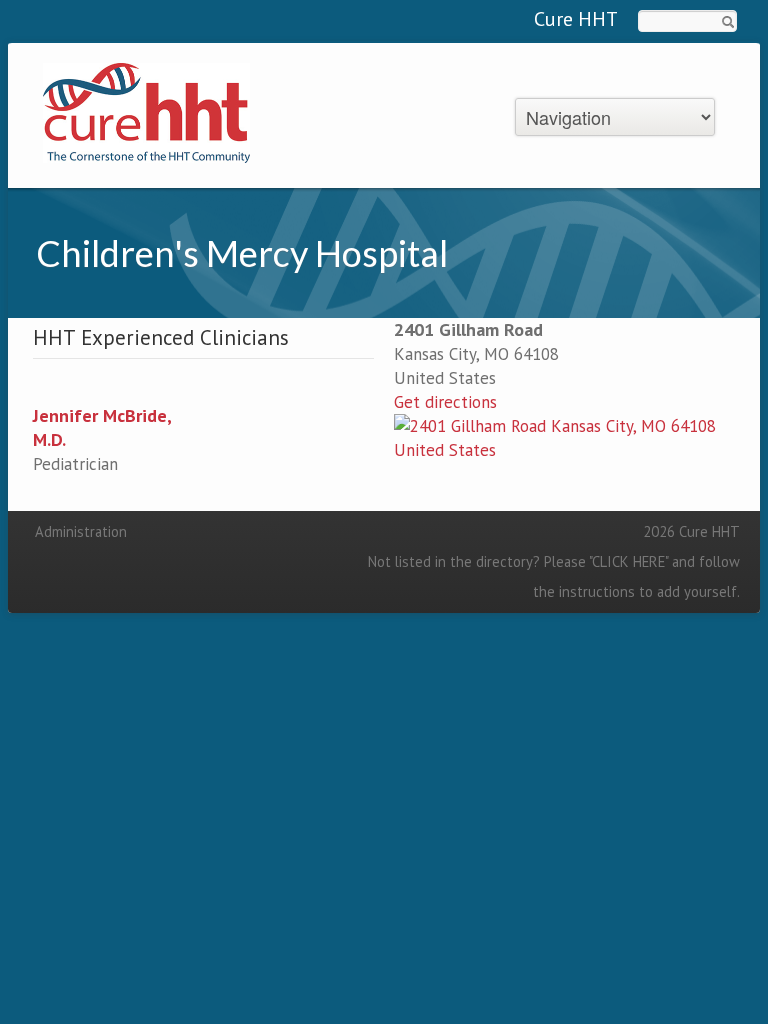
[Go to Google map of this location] (564, 437)
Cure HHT (576, 19)
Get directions (445, 402)
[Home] (146, 111)
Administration (81, 531)
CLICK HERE (628, 561)
